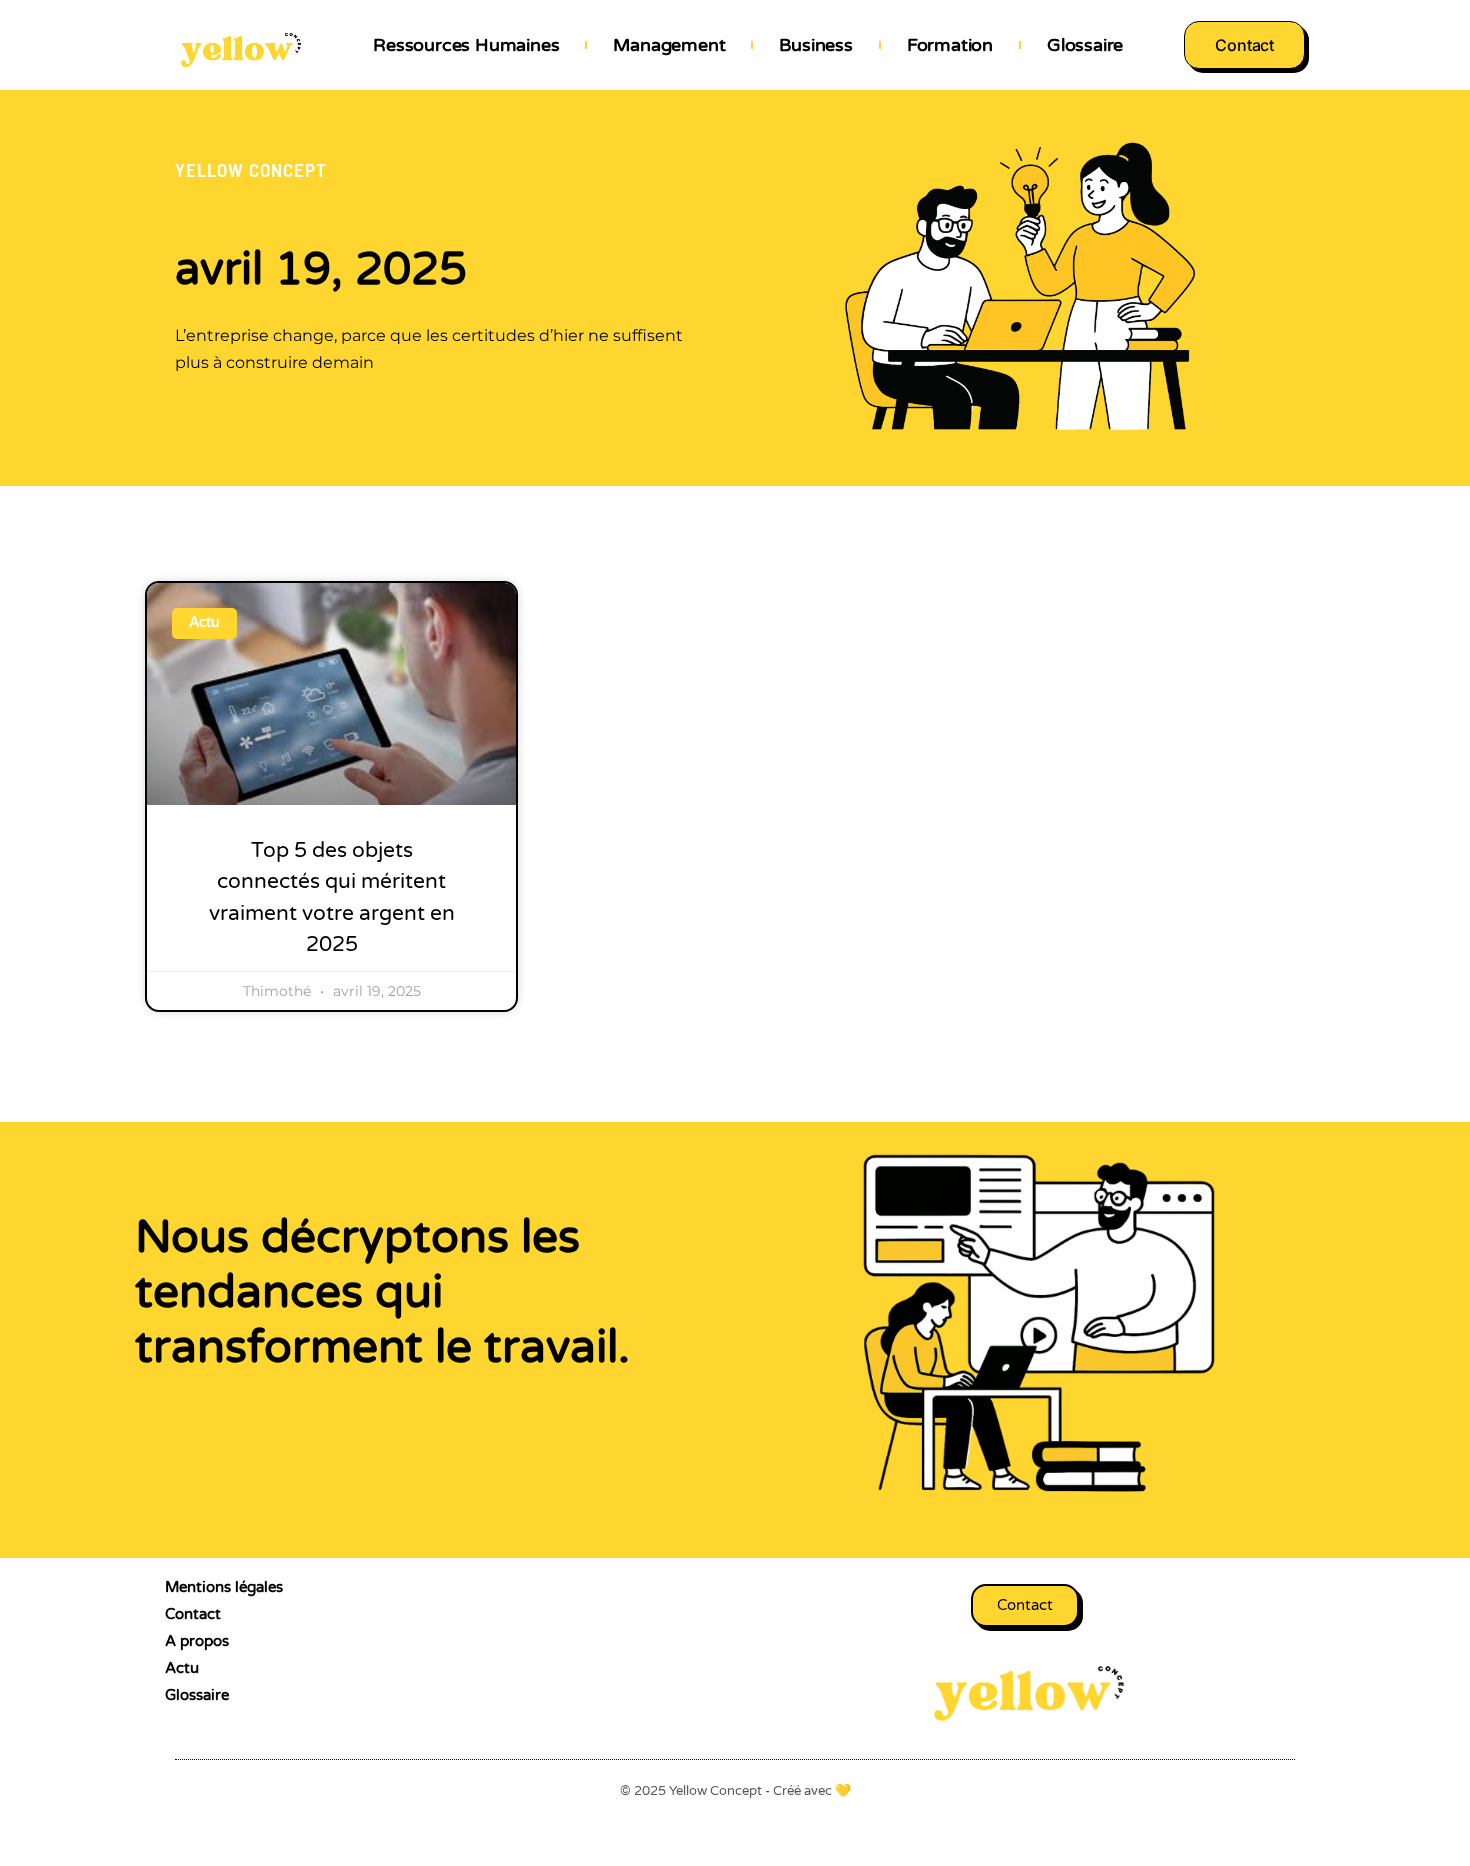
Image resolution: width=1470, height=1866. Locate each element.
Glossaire (1085, 45)
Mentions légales (224, 1587)
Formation (950, 45)
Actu (182, 1668)
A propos (197, 1641)
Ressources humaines (466, 45)
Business (815, 45)
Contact (193, 1614)
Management (669, 45)
